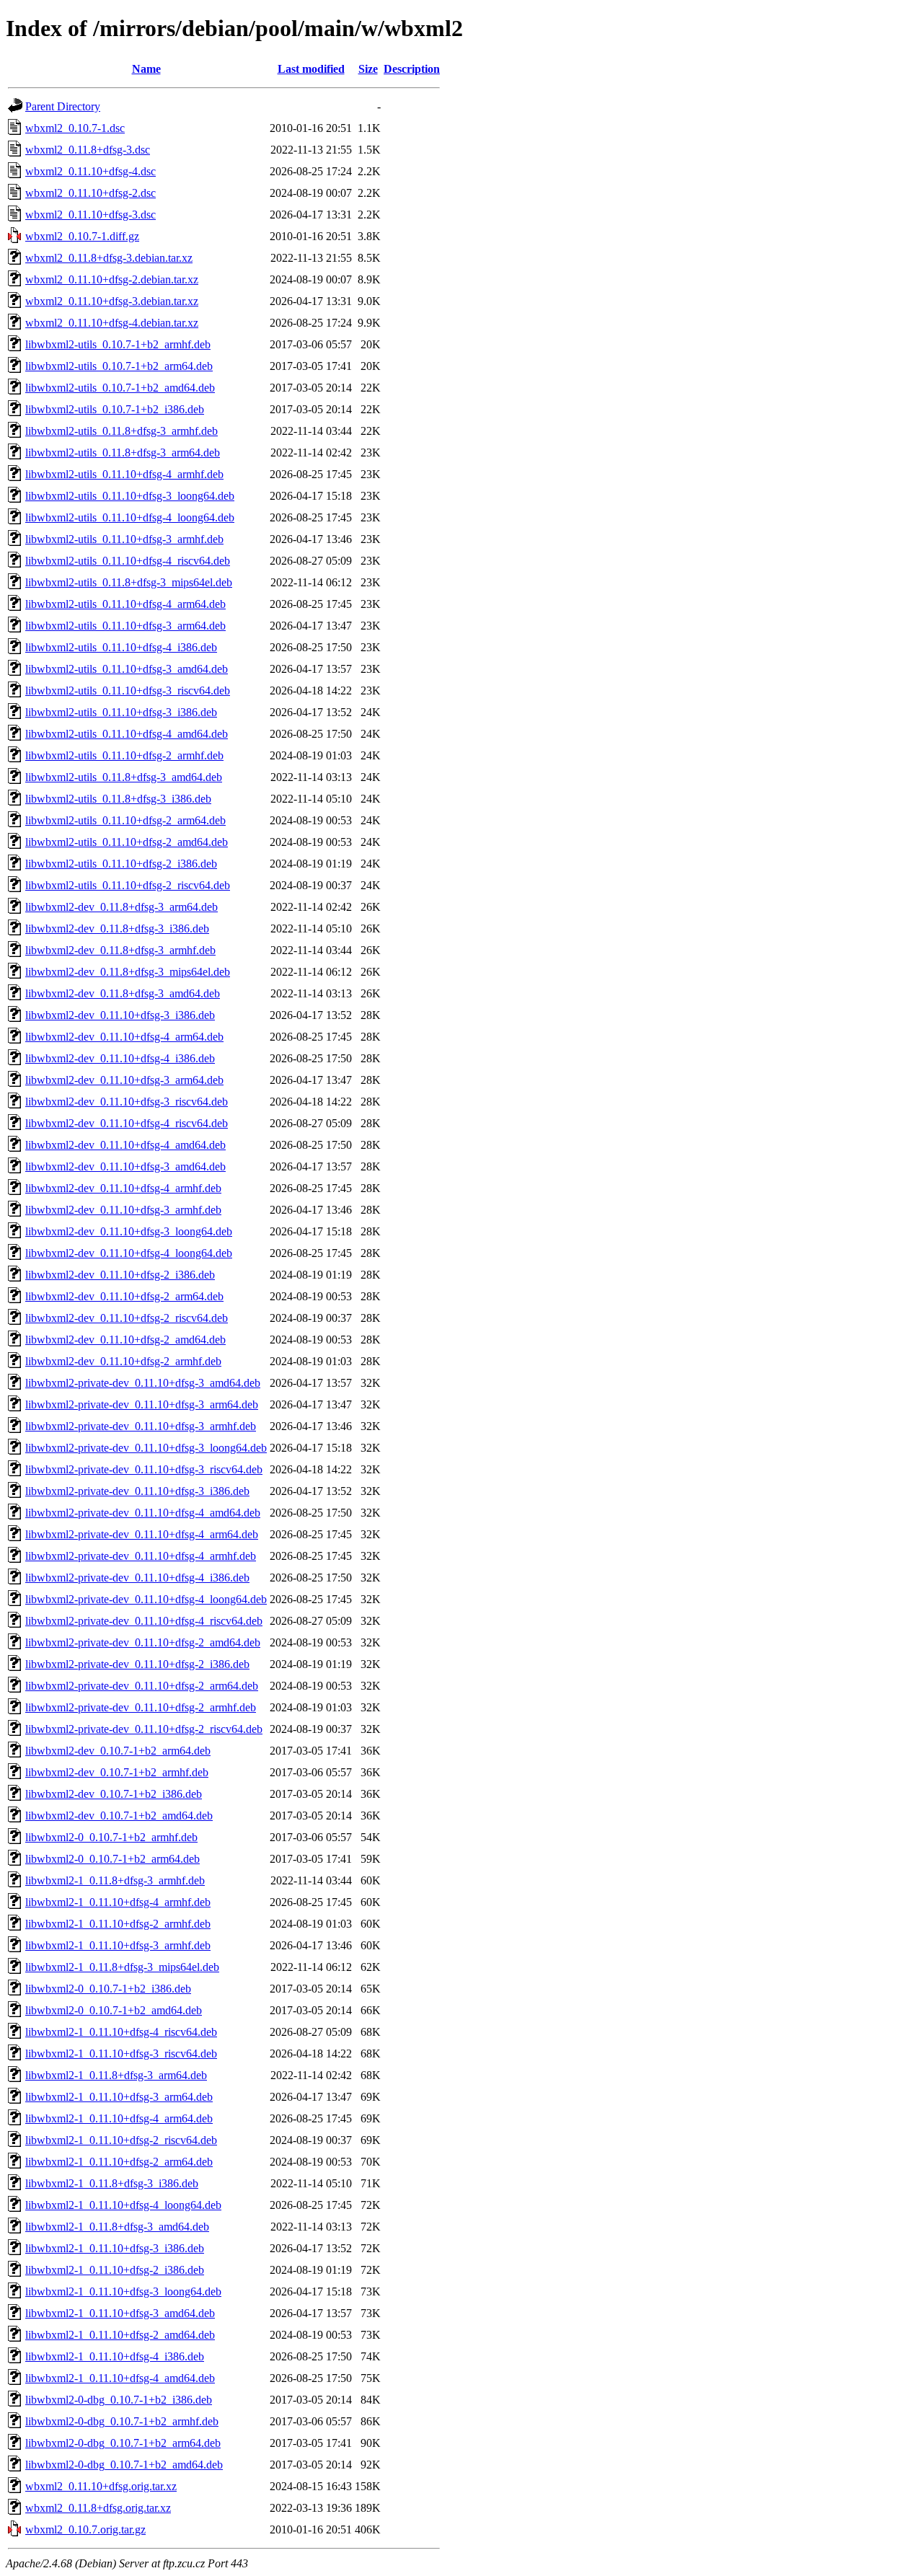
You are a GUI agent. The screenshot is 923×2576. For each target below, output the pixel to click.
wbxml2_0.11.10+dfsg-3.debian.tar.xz (112, 301)
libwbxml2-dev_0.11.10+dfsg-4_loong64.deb (129, 1253)
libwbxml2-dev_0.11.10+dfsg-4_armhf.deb (123, 1188)
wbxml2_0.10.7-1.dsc (75, 128)
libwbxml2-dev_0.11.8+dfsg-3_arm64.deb (122, 907)
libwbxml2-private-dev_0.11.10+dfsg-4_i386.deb (137, 1578)
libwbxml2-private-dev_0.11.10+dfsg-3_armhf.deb (141, 1426)
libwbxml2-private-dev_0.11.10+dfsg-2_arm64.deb (142, 1686)
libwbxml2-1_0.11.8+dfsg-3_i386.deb (112, 2183)
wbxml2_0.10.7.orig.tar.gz (85, 2529)
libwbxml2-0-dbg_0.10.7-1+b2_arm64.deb (123, 2443)
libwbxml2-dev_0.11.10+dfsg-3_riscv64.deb (127, 1102)
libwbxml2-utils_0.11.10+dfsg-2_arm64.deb (125, 820)
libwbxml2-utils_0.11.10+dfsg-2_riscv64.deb (128, 885)
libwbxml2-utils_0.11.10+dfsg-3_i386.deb (121, 712)
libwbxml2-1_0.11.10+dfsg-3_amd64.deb (120, 2313)
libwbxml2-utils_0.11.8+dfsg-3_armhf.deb (122, 431)
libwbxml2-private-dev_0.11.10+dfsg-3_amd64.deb (143, 1383)
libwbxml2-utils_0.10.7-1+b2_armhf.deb (118, 344)
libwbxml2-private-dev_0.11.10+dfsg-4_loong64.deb (146, 1599)
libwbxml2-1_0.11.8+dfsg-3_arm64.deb (116, 2075)
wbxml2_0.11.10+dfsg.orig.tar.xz (101, 2486)
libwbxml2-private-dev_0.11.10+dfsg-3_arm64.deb (142, 1404)
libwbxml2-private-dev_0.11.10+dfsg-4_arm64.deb (142, 1534)
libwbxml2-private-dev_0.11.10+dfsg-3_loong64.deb (146, 1448)
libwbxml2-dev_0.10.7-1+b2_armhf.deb (117, 1772)
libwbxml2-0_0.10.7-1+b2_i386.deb (108, 1989)
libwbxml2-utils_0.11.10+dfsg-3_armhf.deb (124, 539)
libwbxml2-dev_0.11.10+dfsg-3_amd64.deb (125, 1166)
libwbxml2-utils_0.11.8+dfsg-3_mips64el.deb (129, 582)
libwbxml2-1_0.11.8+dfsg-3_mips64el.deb (122, 1967)
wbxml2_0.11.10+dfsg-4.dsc (90, 171)
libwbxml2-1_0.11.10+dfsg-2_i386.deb (115, 2270)
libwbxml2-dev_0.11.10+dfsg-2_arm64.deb (124, 1296)
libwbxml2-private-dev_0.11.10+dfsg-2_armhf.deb (141, 1707)
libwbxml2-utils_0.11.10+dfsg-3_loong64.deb (130, 496)
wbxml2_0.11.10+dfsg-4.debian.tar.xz (112, 323)
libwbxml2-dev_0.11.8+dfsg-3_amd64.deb (123, 993)
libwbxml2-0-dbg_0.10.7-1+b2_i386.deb (119, 2400)
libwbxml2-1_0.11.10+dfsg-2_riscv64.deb (121, 2140)
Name (146, 69)
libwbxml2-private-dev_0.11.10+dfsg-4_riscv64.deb (144, 1621)
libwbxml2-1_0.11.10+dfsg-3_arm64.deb (119, 2097)
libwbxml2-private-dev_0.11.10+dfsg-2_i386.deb (137, 1664)
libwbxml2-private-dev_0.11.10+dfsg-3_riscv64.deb (144, 1469)
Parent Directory (63, 106)
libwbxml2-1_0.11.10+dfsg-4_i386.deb (115, 2356)
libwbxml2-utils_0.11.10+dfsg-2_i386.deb (121, 864)
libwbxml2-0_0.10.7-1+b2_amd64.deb (114, 2010)
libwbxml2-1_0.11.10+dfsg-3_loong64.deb (123, 2292)
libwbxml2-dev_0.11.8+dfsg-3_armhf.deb (120, 950)
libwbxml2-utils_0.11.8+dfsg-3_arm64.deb (123, 453)
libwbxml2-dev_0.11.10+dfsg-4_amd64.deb (125, 1145)
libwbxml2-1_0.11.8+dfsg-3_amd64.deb (117, 2227)
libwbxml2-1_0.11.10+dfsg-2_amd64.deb (120, 2335)
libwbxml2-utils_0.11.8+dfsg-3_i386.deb (118, 799)
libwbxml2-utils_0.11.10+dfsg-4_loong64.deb (130, 517)
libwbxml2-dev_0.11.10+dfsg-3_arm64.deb (124, 1080)
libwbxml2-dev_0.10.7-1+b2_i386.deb (114, 1794)
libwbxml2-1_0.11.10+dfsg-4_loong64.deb (123, 2205)
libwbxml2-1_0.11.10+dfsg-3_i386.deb (115, 2248)
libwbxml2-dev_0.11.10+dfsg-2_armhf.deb (123, 1361)
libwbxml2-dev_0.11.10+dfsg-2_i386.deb (120, 1275)
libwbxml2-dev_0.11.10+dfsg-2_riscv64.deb (127, 1318)
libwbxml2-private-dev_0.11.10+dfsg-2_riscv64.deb (144, 1729)
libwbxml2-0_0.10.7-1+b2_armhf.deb (111, 1837)
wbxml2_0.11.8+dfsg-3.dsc (88, 150)
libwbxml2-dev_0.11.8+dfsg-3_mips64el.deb (128, 972)
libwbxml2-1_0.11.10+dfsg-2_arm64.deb (119, 2162)
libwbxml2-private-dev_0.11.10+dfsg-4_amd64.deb (143, 1513)
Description (412, 69)
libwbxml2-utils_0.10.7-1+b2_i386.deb (115, 409)
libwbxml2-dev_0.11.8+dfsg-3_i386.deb (117, 928)
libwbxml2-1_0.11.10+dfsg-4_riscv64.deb (121, 2032)
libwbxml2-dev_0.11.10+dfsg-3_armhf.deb (123, 1210)
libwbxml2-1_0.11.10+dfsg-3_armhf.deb (118, 1945)
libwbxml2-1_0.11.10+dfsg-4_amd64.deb (120, 2378)
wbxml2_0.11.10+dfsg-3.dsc (90, 215)
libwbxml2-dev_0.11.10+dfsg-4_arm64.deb (124, 1037)
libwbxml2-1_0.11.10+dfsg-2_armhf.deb (118, 1924)
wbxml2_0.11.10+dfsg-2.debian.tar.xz (112, 279)
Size (368, 69)
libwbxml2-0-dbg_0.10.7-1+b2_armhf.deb (122, 2421)
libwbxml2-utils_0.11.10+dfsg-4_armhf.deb (124, 474)
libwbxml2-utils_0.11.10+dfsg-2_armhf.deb (124, 755)
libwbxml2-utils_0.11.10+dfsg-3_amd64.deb (127, 669)
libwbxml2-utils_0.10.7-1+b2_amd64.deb (120, 388)
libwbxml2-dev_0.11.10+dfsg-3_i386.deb (120, 1015)
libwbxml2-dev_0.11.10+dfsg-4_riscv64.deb (127, 1123)
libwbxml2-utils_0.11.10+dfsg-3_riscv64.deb (128, 691)
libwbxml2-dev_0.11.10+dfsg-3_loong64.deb (129, 1231)
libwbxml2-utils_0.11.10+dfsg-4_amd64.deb (127, 734)
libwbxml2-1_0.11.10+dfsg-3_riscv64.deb (121, 2054)
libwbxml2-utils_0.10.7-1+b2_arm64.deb (119, 366)
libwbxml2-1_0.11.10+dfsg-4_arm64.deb (119, 2118)
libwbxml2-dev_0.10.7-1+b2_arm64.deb (118, 1751)
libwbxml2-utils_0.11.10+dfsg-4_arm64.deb (125, 604)
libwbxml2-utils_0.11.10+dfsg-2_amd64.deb (127, 842)
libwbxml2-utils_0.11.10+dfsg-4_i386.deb (121, 647)
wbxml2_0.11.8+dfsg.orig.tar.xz (98, 2508)
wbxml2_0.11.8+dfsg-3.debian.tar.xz (109, 258)
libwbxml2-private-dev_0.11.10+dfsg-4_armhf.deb (141, 1556)
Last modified (311, 69)
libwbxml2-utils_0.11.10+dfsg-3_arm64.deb (125, 626)
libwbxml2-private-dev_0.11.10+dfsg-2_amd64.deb (143, 1642)
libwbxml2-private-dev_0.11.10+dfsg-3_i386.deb (137, 1491)
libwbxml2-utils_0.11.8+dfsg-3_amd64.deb (124, 777)
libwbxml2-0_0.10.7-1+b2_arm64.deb (112, 1859)
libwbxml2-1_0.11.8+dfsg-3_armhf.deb (115, 1880)
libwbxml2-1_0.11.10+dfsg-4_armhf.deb (118, 1902)
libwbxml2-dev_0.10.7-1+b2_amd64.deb (119, 1816)
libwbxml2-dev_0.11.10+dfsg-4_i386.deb (120, 1058)
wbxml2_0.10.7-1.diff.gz (82, 236)
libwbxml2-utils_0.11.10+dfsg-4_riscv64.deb (128, 561)
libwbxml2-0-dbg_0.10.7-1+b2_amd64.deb (124, 2465)
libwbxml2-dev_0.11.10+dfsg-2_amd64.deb (125, 1340)
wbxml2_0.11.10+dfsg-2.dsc (90, 193)
